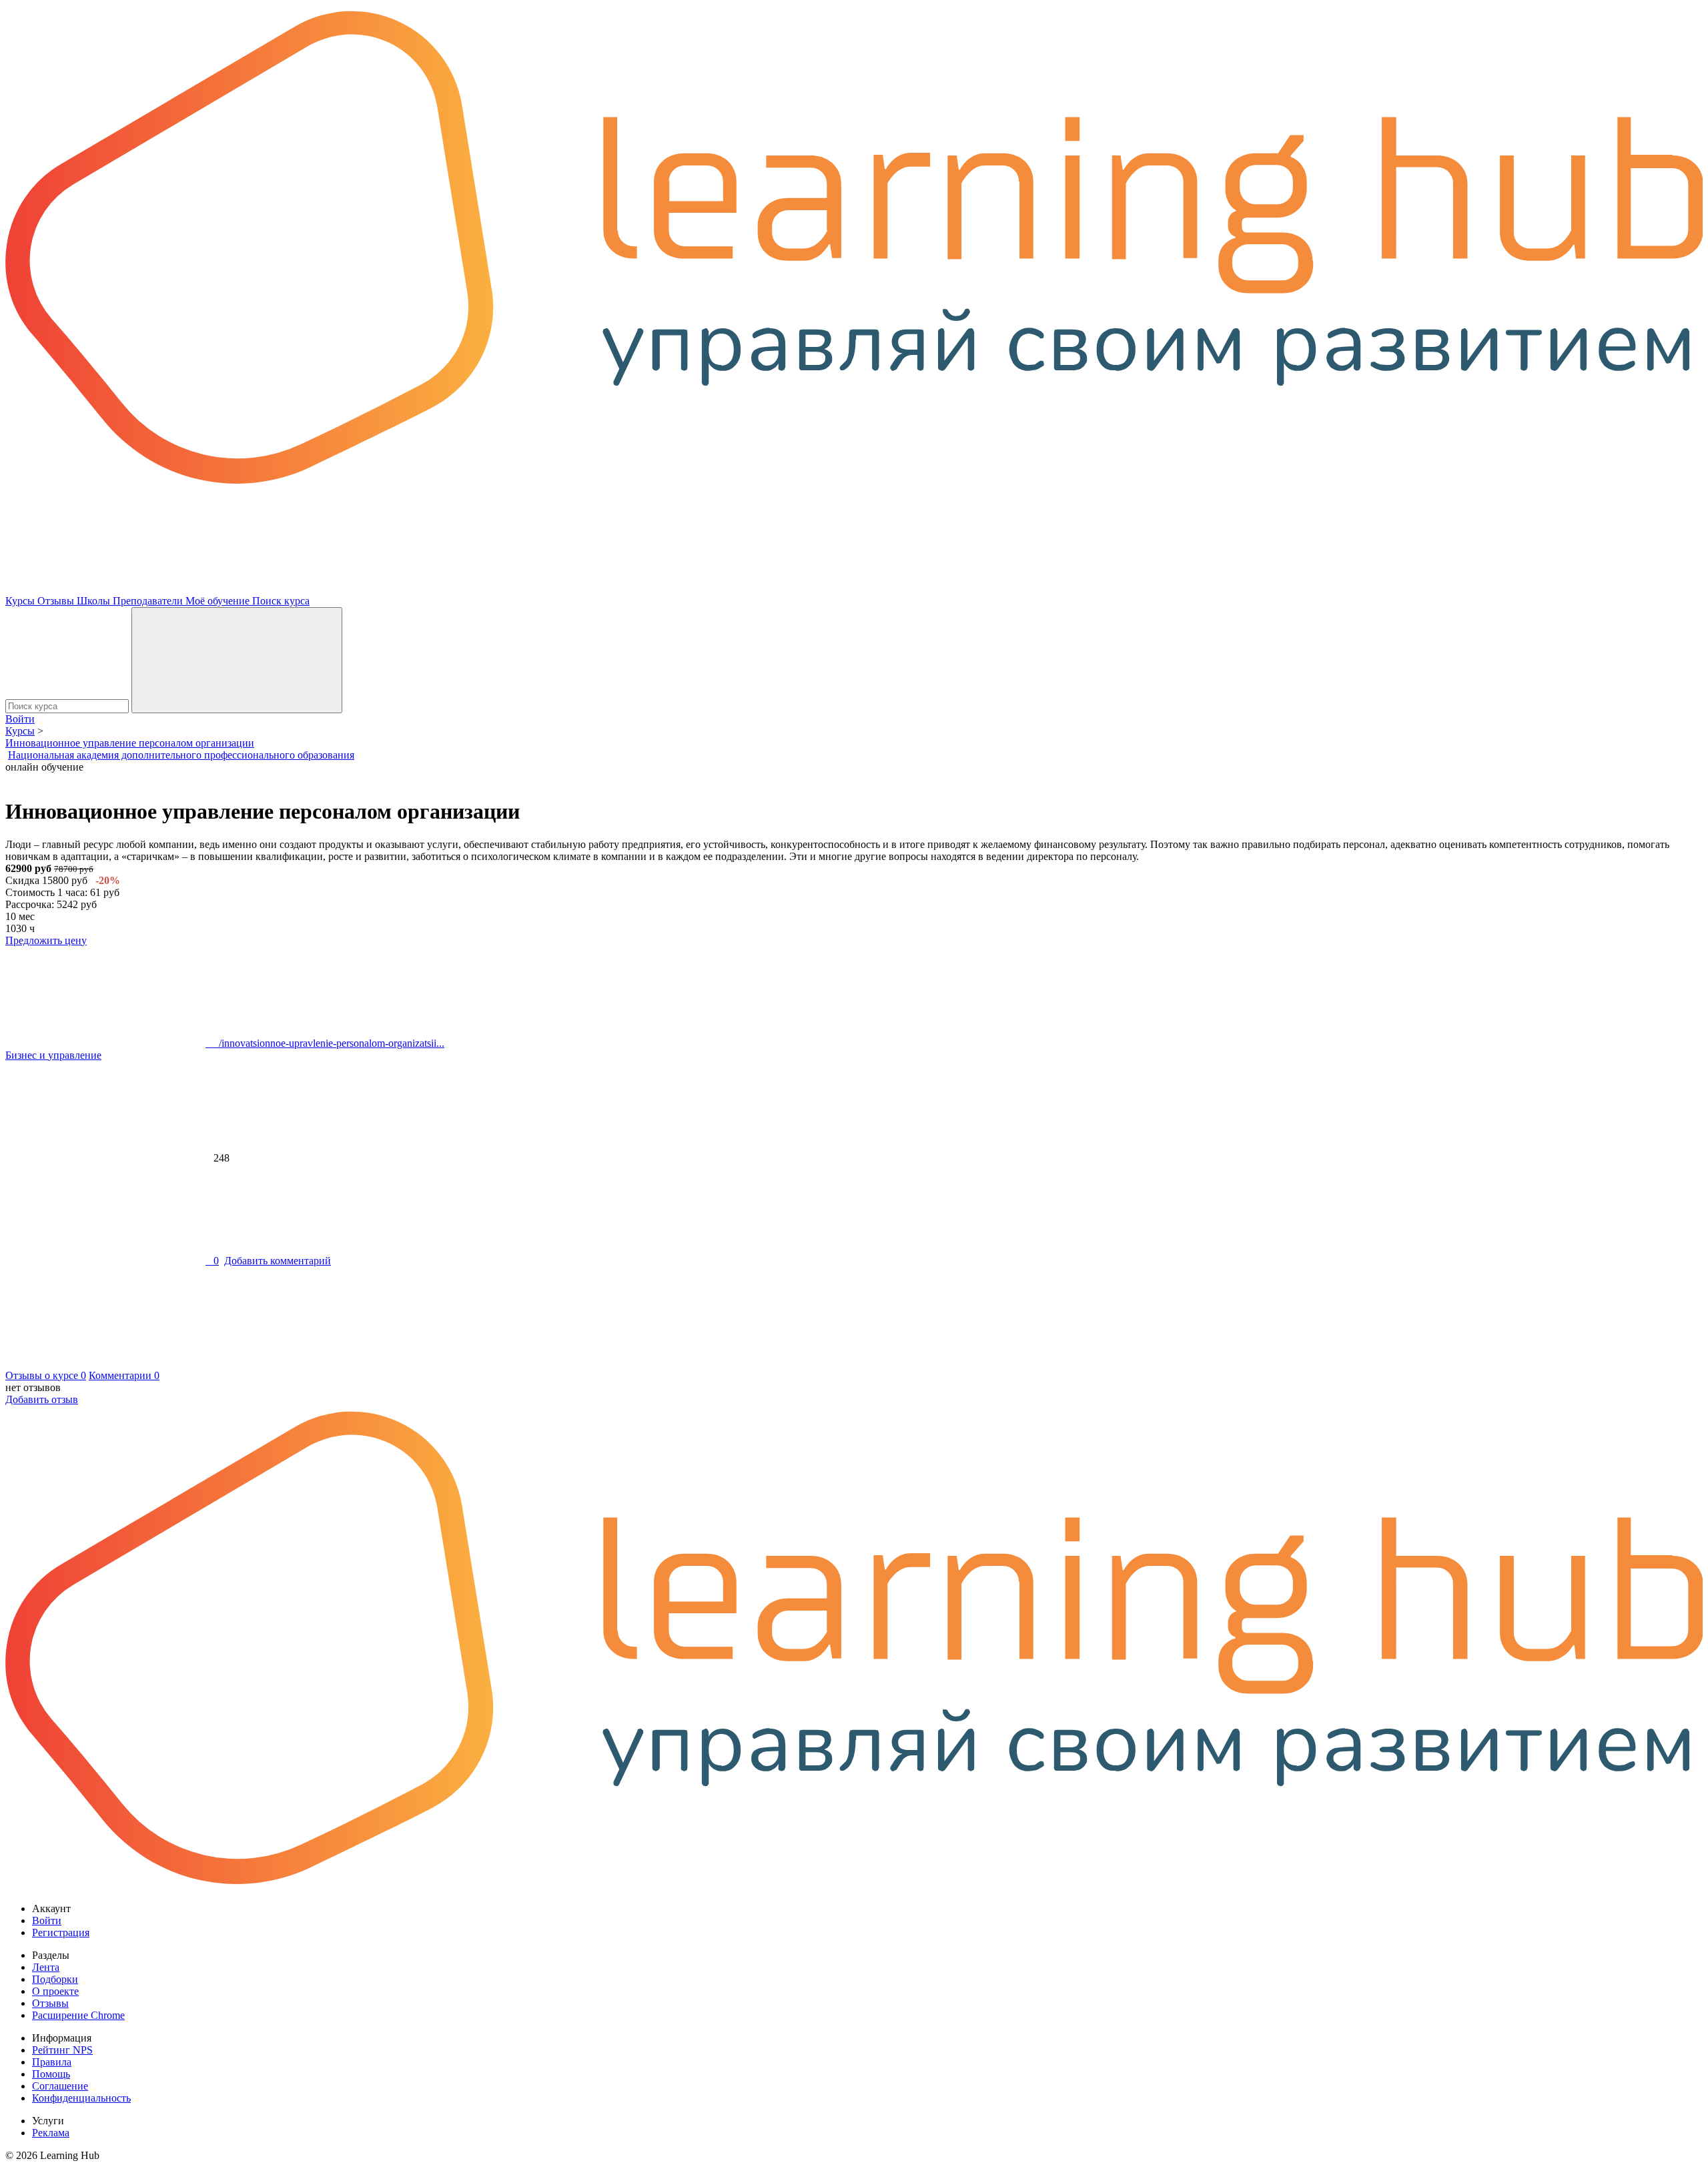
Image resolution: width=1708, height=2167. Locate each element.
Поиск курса (281, 601)
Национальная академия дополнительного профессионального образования (181, 755)
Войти (20, 719)
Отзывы (57, 601)
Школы (95, 601)
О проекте (55, 1991)
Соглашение (60, 2086)
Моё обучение (219, 601)
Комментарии (124, 1375)
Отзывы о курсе (46, 1375)
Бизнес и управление (53, 1055)
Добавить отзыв (42, 1399)
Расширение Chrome (78, 2015)
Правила (52, 2062)
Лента (46, 1967)
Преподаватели (149, 601)
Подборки (55, 1979)
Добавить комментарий (278, 1261)
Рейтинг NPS (62, 2050)
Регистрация (61, 1932)
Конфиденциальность (81, 2098)
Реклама (51, 2133)
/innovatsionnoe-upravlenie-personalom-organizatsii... (325, 1043)
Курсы (21, 601)
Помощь (51, 2074)
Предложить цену (46, 940)
